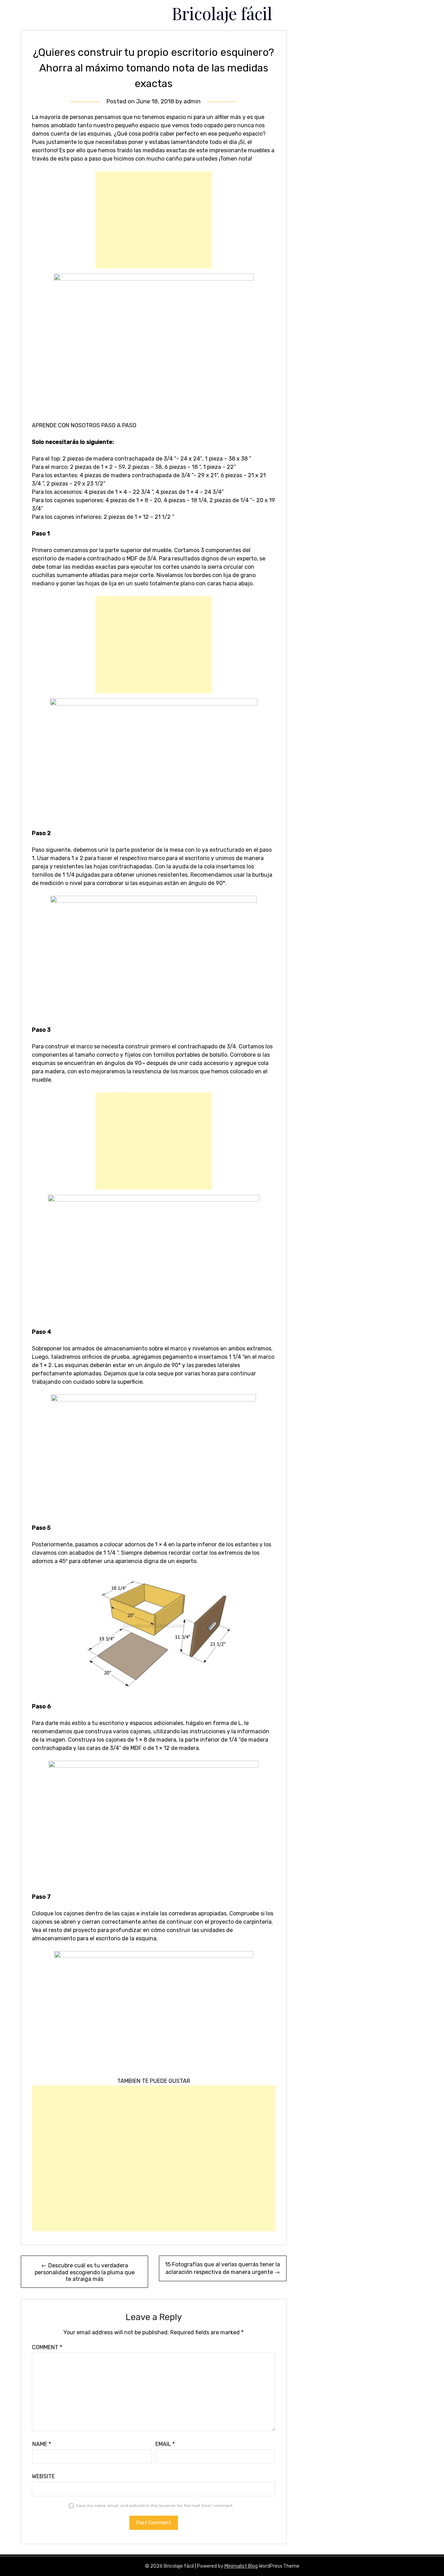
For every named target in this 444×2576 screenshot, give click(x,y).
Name (42, 2444)
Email (165, 2444)
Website (43, 2476)
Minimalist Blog (241, 2566)
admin (192, 101)
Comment (47, 2347)
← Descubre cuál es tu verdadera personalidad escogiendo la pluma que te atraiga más (85, 2272)
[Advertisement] (154, 220)
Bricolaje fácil (222, 13)
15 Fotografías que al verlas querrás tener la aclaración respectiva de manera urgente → (223, 2268)
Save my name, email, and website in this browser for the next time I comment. (155, 2506)
